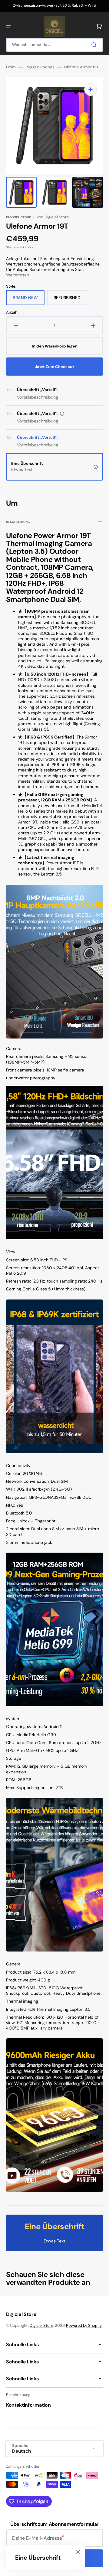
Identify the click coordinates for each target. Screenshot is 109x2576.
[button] (8, 26)
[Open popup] (62, 414)
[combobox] (54, 45)
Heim (11, 67)
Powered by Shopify (84, 2325)
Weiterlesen (18, 275)
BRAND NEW (29, 300)
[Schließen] (78, 2552)
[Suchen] (95, 45)
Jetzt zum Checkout (54, 367)
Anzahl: (13, 312)
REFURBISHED (70, 300)
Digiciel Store (41, 2325)
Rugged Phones (40, 67)
